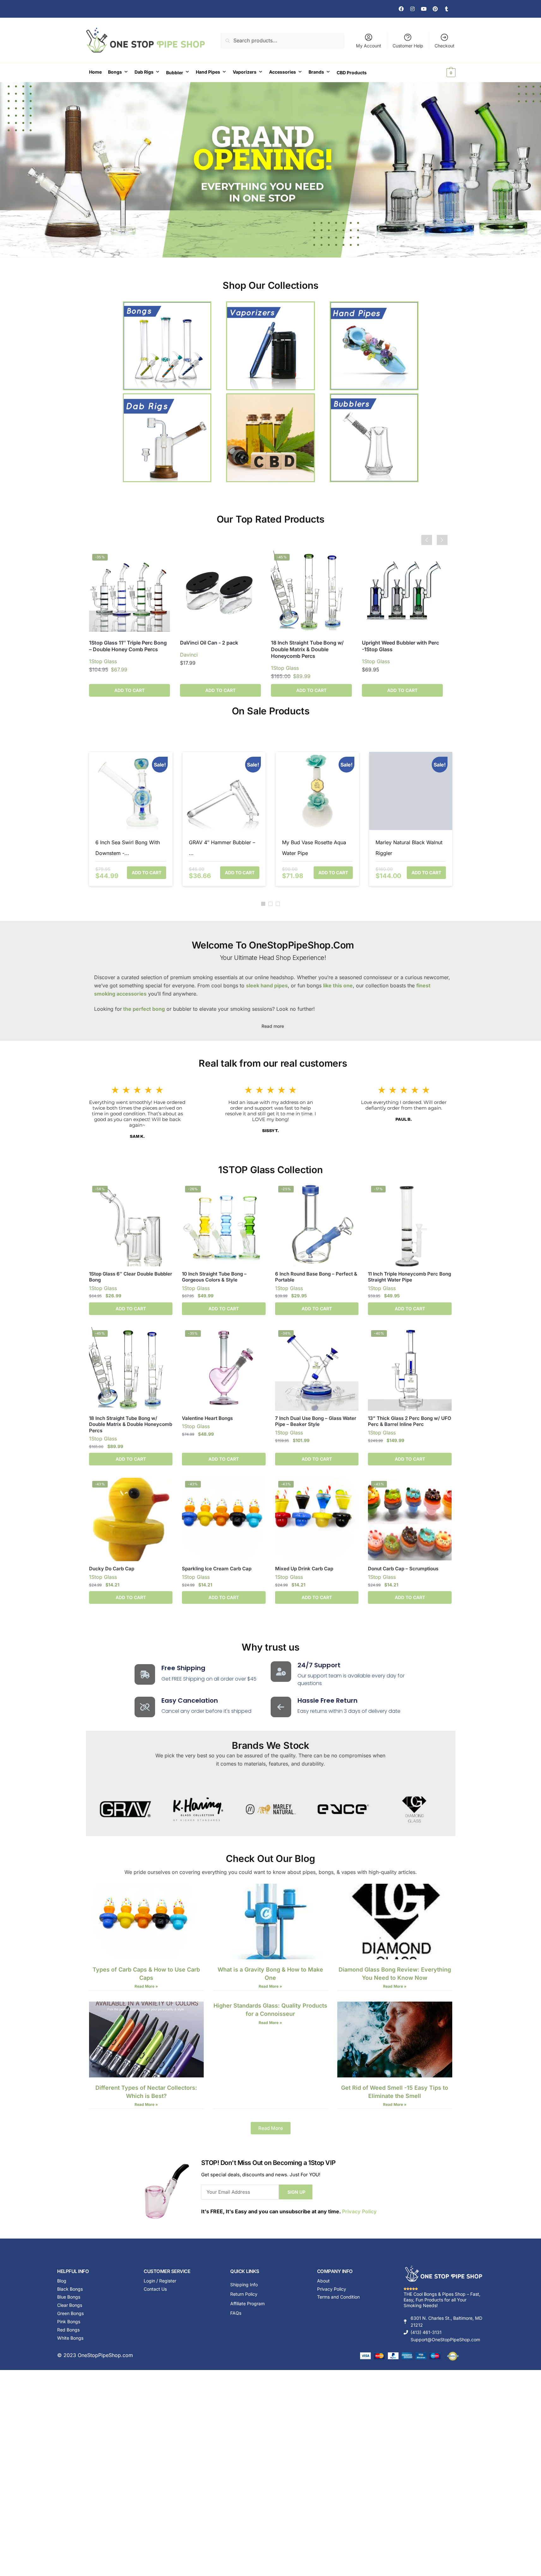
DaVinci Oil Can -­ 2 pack (209, 643)
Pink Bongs (69, 2321)
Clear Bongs (70, 2305)
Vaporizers (245, 72)
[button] (263, 904)
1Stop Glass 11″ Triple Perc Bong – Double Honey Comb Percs (128, 646)
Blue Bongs (69, 2297)
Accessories (283, 72)
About (323, 2281)
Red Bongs (68, 2330)
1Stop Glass (103, 661)
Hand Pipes (208, 72)
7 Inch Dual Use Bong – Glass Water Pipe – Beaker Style (316, 1421)
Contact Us (155, 2289)
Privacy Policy (359, 2211)
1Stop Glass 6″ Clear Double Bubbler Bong (131, 1277)
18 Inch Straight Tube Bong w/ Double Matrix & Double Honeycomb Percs (307, 649)
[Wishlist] (160, 560)
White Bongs (70, 2338)
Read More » (146, 1986)
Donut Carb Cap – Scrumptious (403, 1569)
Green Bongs (70, 2313)
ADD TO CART (129, 690)
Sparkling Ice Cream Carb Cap (217, 1569)
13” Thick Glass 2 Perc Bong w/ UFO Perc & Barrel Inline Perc (410, 1421)
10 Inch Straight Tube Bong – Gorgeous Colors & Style (214, 1277)
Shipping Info (244, 2285)
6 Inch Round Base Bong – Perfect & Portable (316, 1277)
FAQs (236, 2313)
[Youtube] (424, 9)
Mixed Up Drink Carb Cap (304, 1569)
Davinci (189, 655)
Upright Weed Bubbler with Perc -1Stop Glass (400, 646)
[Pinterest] (435, 9)
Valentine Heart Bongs (207, 1418)
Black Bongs (70, 2289)
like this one (338, 985)
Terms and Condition (338, 2297)
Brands (316, 72)
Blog (62, 2281)
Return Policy (244, 2294)
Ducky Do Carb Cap (112, 1569)
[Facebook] (401, 9)
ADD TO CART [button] (220, 690)
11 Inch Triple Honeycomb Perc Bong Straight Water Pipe (409, 1277)
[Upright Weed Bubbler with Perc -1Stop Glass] (402, 591)
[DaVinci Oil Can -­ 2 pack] (220, 591)
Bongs (115, 72)
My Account (369, 46)
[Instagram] (412, 9)
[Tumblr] (447, 9)
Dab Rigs (144, 72)
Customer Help (408, 46)
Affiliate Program (247, 2303)
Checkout (445, 46)
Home (95, 72)
